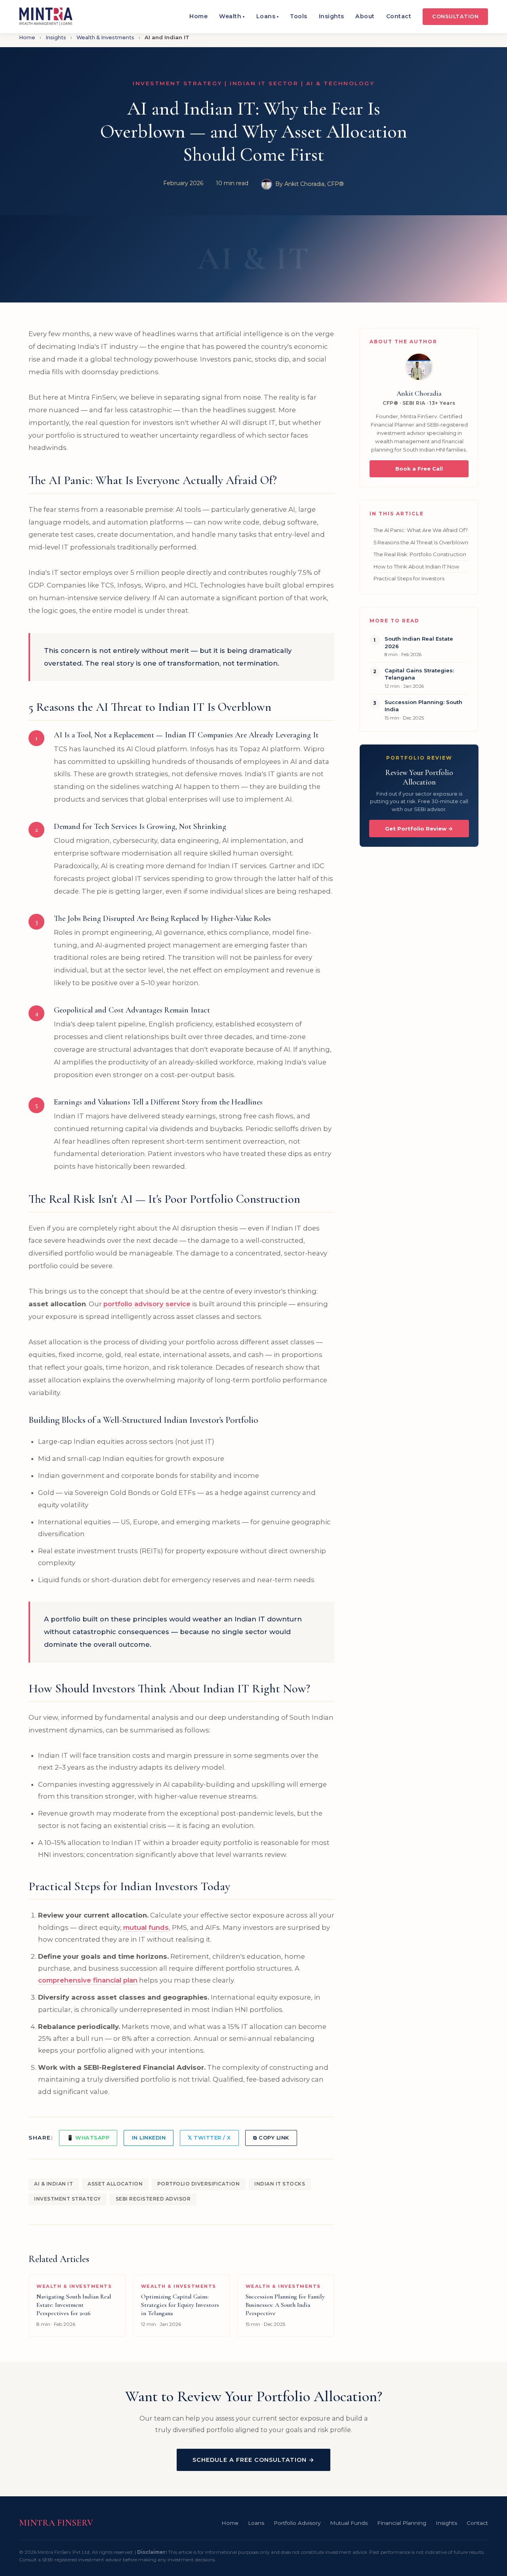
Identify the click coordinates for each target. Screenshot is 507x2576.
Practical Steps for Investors (409, 578)
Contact (399, 16)
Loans (268, 16)
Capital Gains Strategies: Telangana (419, 674)
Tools (299, 16)
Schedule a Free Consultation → (253, 2460)
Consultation (455, 16)
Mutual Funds (349, 2523)
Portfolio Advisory (297, 2523)
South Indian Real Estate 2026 (419, 642)
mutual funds (146, 1927)
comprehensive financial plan (88, 1980)
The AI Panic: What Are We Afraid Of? (421, 530)
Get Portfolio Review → (419, 829)
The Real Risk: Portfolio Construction (420, 554)
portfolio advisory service (147, 1304)
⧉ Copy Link (271, 2138)
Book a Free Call (419, 469)
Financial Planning (402, 2523)
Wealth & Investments (105, 37)
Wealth (232, 16)
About (365, 16)
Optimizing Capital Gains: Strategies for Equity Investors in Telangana (180, 2305)
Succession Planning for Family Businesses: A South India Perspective (285, 2305)
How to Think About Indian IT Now (416, 566)
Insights (332, 16)
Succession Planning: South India (423, 706)
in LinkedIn (149, 2138)
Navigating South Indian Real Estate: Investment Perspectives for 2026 (74, 2305)
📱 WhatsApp (88, 2138)
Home (198, 16)
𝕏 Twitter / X (209, 2138)
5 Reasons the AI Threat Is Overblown (421, 542)
